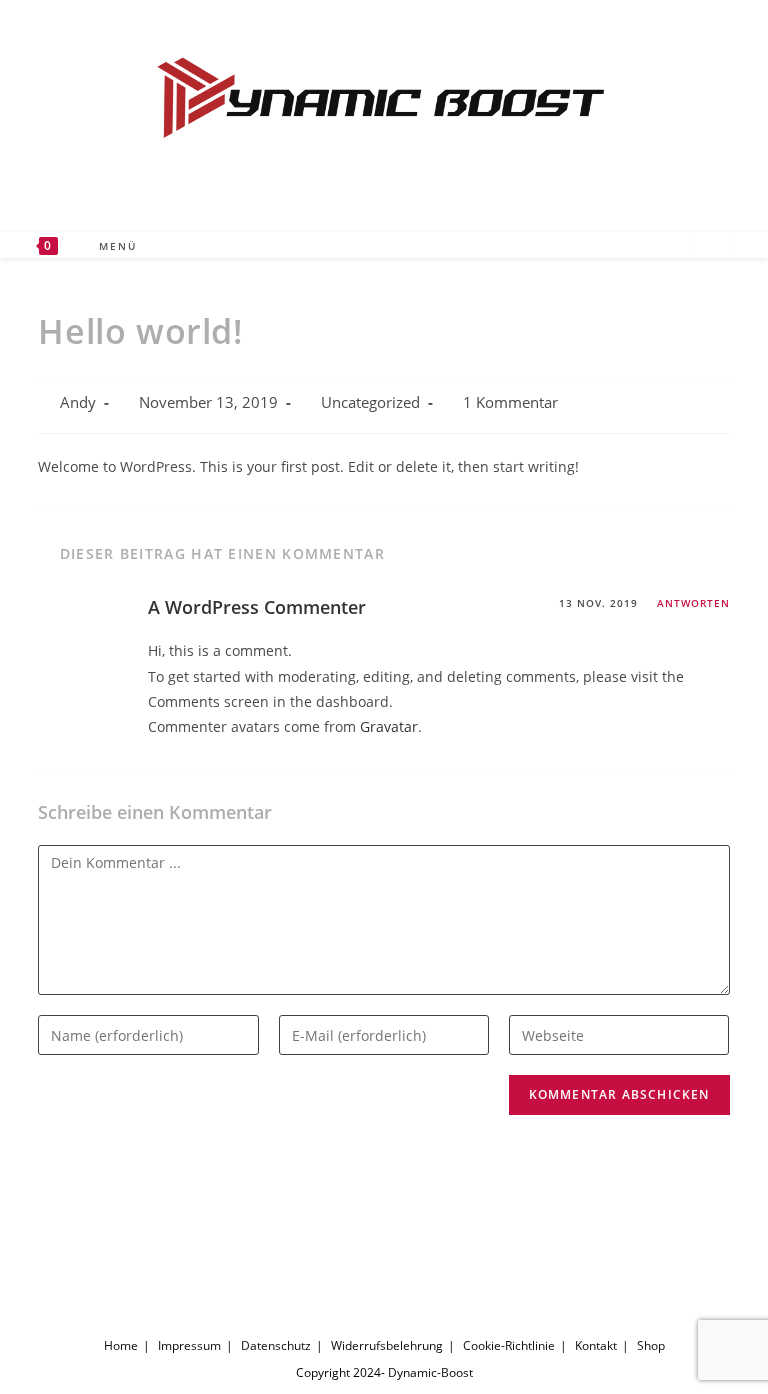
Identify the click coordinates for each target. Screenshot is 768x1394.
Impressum (189, 1345)
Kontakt (596, 1345)
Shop (651, 1345)
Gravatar (389, 726)
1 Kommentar (510, 402)
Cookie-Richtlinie (509, 1345)
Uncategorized (370, 402)
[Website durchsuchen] (709, 246)
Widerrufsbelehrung (387, 1345)
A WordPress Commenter (257, 607)
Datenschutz (276, 1345)
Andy (78, 402)
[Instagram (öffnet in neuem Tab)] (639, 243)
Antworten (693, 603)
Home (121, 1345)
